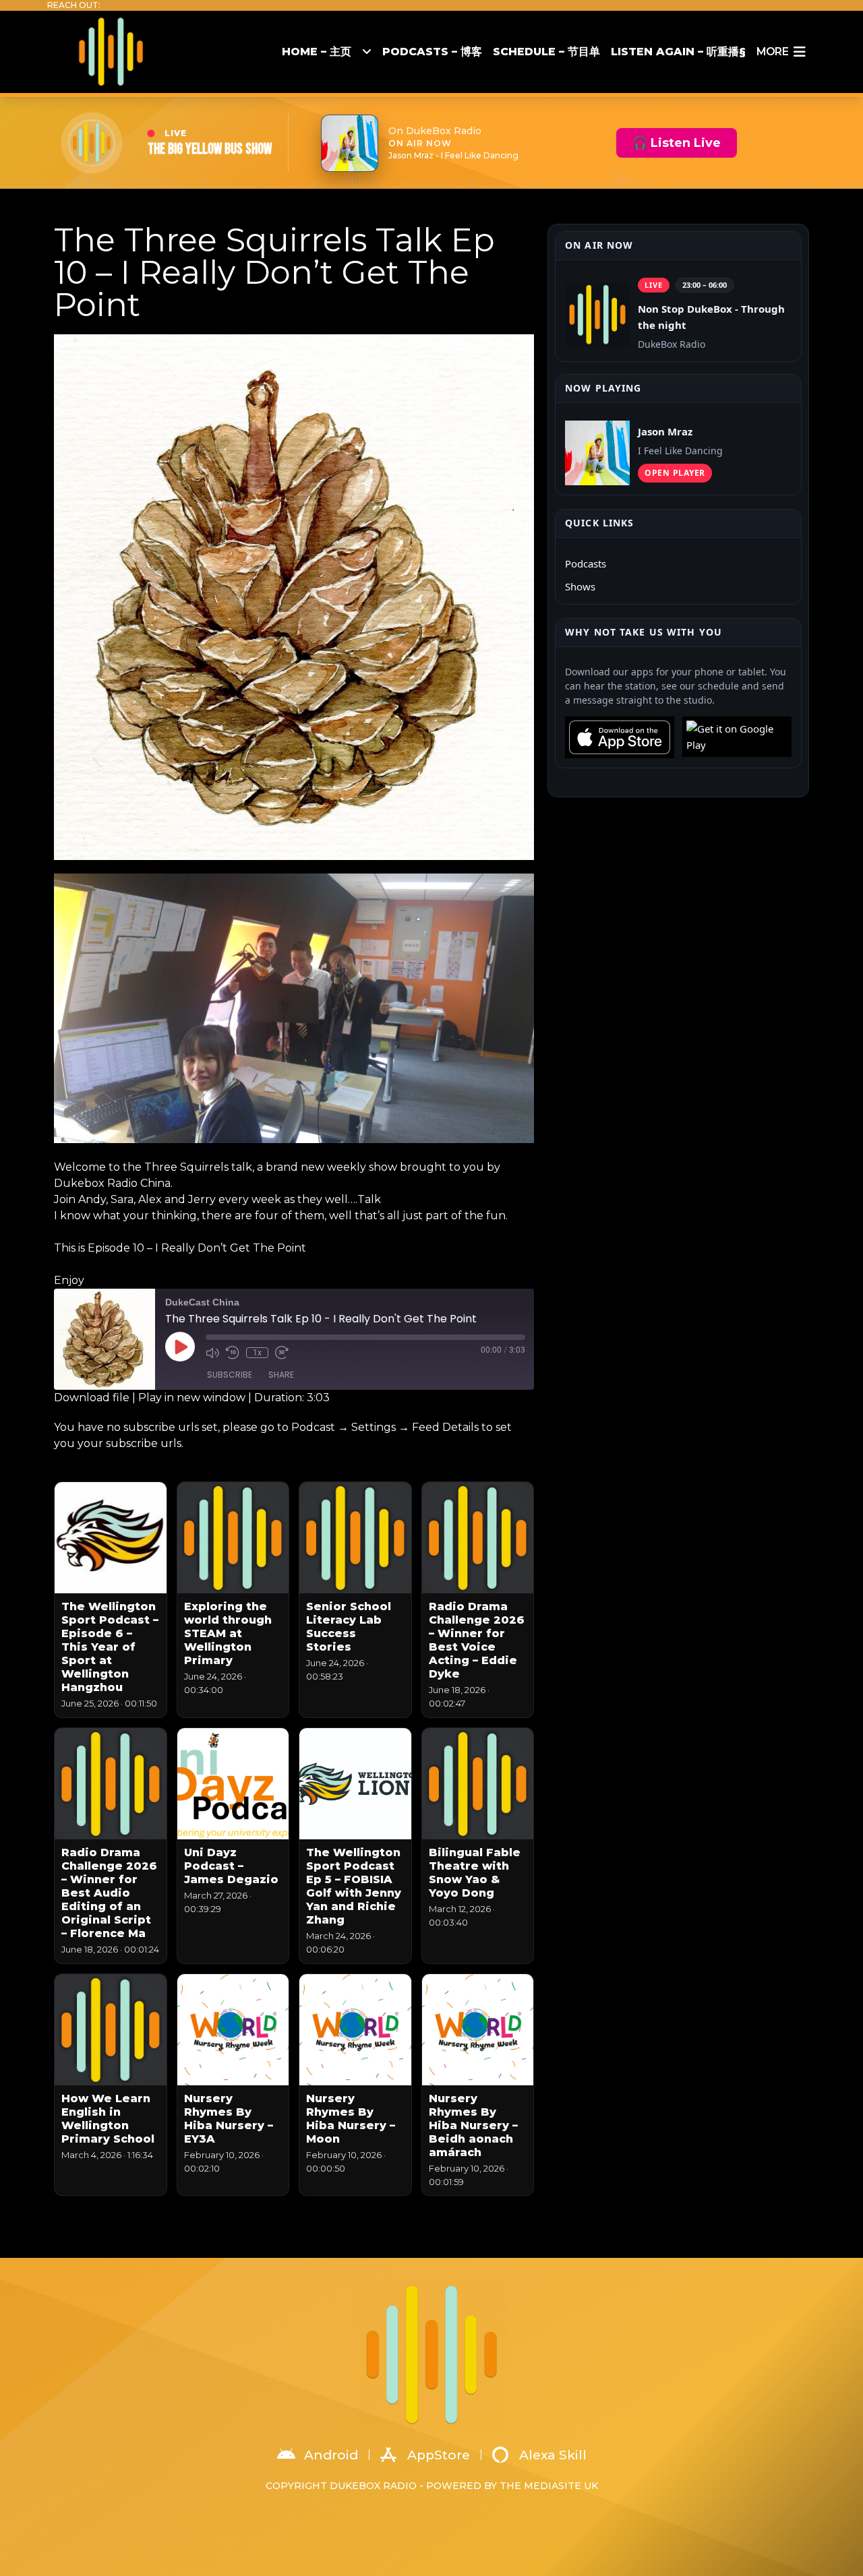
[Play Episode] (180, 1347)
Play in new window (192, 1398)
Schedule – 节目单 (546, 52)
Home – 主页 (317, 52)
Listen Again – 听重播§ (678, 52)
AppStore (439, 2455)
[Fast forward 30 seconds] (282, 1353)
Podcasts (586, 563)
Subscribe (230, 1375)
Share (281, 1375)
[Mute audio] (212, 1353)
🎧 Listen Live (677, 143)
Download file (92, 1398)
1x (257, 1353)
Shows (580, 586)
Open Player (675, 473)
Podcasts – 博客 (432, 52)
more (772, 52)
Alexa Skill (553, 2455)
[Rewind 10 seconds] (233, 1353)
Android (331, 2455)
